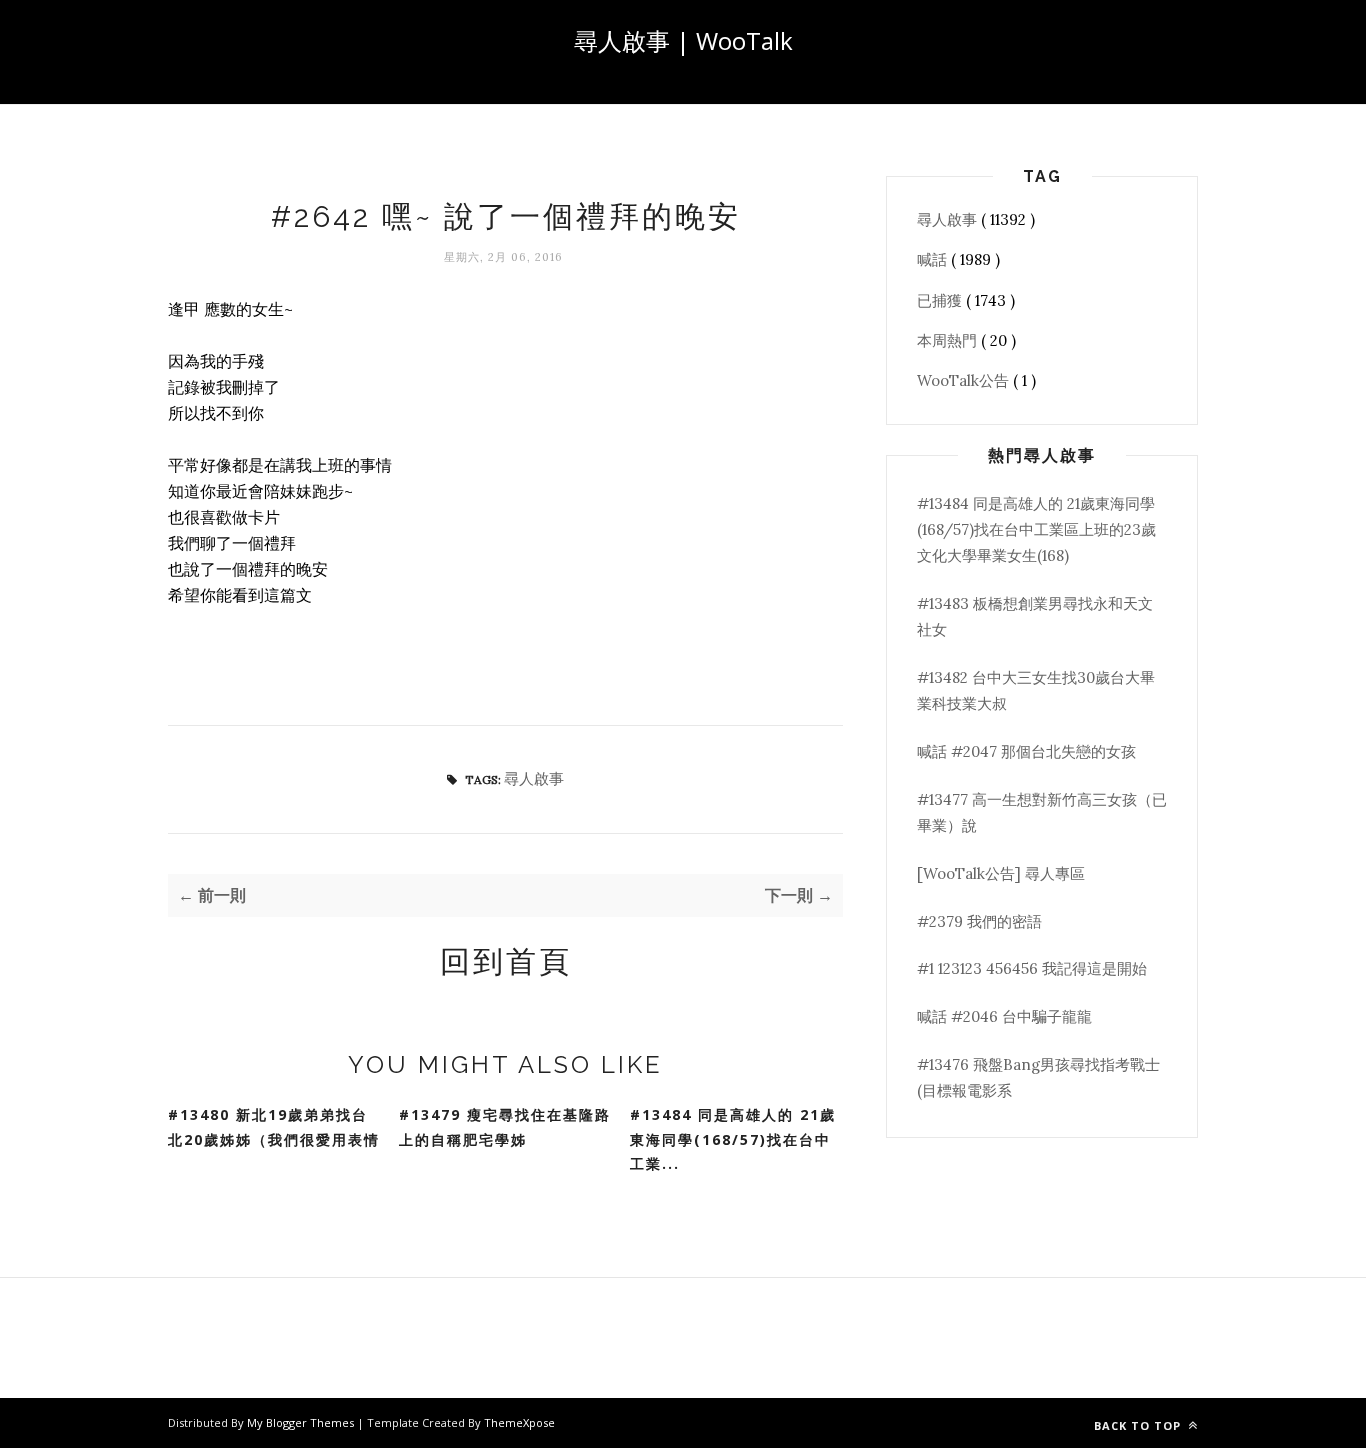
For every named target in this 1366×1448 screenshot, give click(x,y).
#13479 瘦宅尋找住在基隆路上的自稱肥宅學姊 (505, 1127)
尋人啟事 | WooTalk (683, 40)
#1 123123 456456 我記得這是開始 (1032, 968)
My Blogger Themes (302, 1422)
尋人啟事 (534, 778)
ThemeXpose (519, 1422)
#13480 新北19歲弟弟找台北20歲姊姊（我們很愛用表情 (274, 1127)
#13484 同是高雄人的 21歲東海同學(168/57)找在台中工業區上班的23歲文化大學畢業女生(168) (1036, 530)
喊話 (934, 259)
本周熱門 (949, 340)
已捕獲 (941, 300)
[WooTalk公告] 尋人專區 (1001, 873)
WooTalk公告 (965, 380)
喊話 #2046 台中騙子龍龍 (1004, 1016)
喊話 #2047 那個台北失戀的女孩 (1026, 751)
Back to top (1139, 1425)
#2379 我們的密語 (979, 921)
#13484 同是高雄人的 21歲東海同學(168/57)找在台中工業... (733, 1139)
